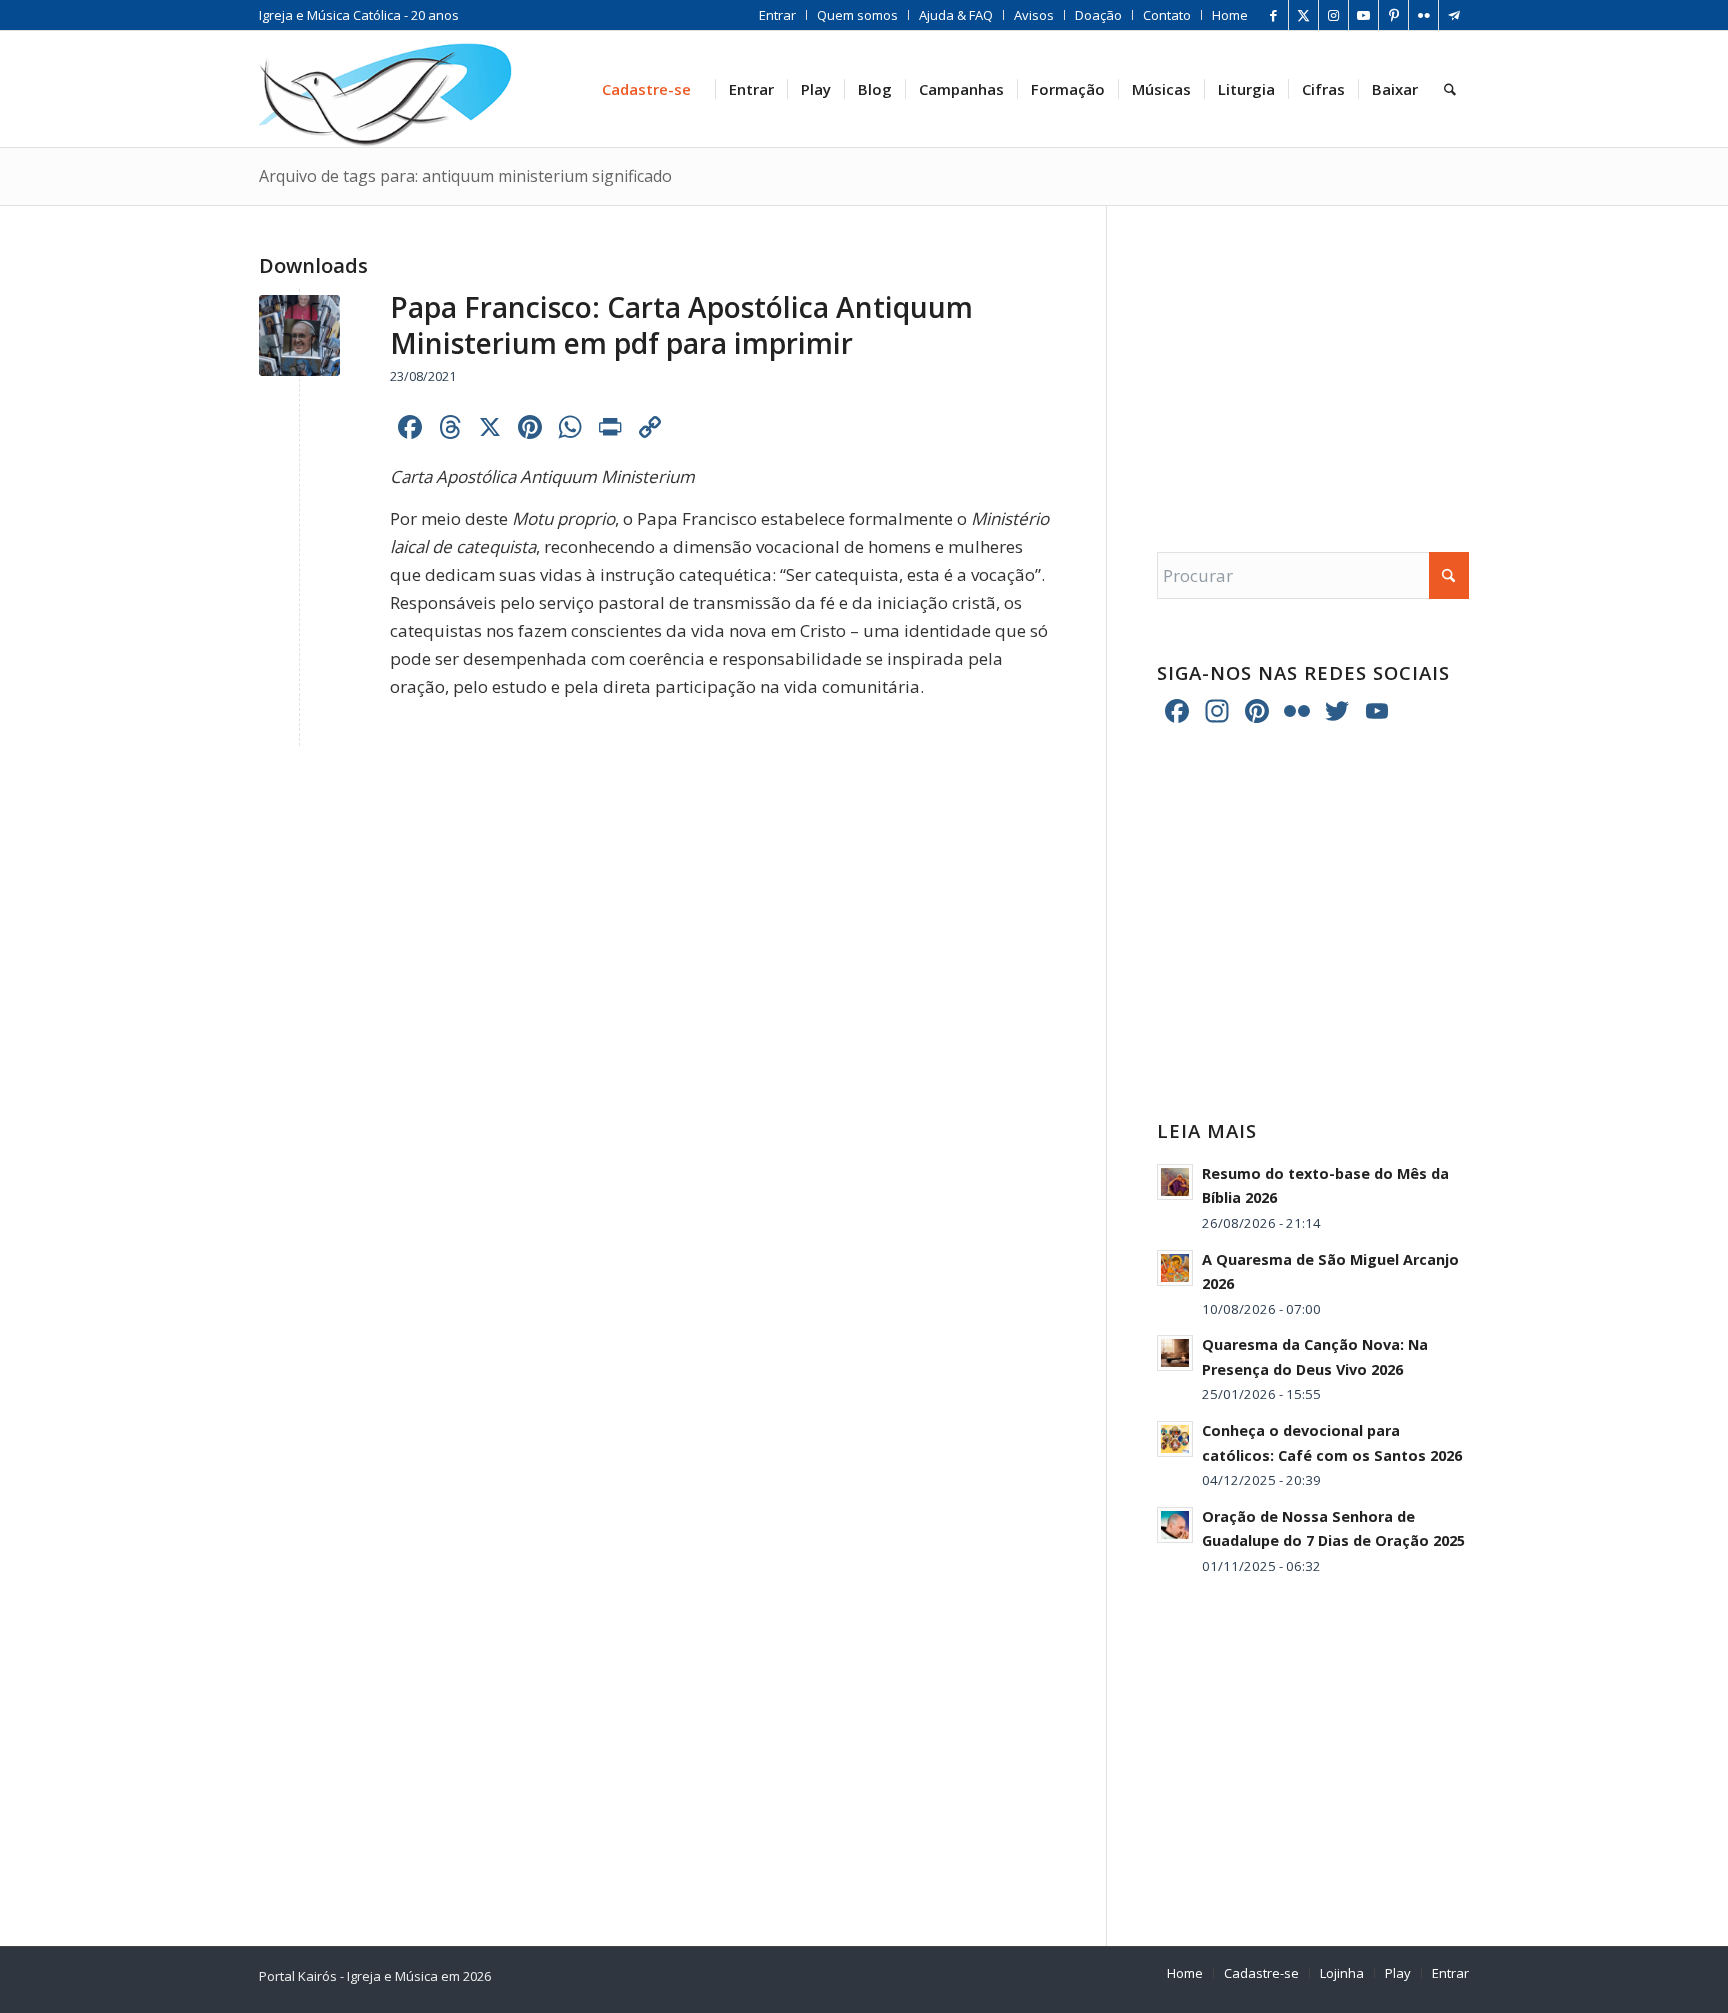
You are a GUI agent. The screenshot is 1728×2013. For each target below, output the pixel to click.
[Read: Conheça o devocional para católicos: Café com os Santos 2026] (1175, 1439)
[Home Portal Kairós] (385, 89)
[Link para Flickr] (1423, 15)
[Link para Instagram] (1333, 15)
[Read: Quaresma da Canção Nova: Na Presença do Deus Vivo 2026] (1175, 1353)
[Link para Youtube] (1363, 15)
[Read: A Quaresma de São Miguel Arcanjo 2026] (1175, 1268)
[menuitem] (778, 15)
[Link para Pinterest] (1393, 15)
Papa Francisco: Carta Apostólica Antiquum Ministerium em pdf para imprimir (681, 325)
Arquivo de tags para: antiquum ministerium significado (465, 176)
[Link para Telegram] (1454, 15)
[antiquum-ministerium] (299, 335)
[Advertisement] (1313, 359)
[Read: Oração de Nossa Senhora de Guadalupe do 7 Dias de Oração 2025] (1175, 1525)
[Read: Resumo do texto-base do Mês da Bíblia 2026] (1175, 1182)
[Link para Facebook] (1273, 15)
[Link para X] (1303, 15)
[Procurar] (1450, 89)
